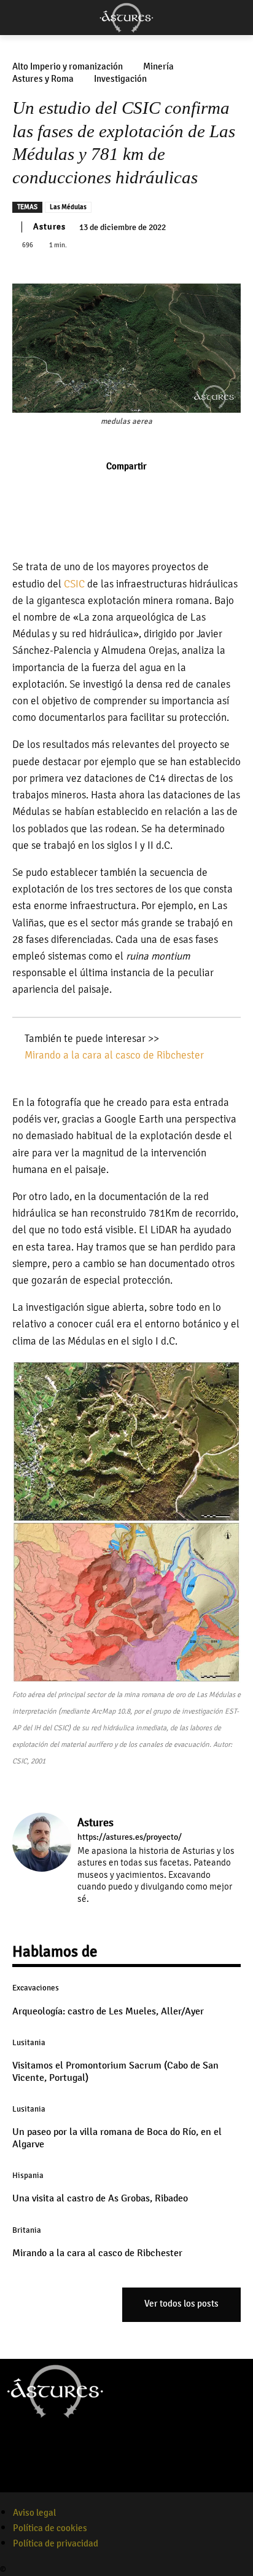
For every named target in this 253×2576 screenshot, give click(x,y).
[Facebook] (84, 493)
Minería (158, 67)
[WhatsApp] (169, 493)
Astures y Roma (43, 79)
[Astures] (126, 18)
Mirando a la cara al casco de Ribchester (114, 1055)
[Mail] (118, 1916)
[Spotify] (60, 2484)
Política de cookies (50, 2528)
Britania (27, 2230)
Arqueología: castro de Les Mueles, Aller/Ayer (108, 2011)
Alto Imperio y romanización (68, 67)
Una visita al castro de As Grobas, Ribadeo (100, 2198)
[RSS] (135, 1916)
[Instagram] (100, 1916)
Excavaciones (36, 1988)
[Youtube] (85, 2484)
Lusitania (29, 2043)
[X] (112, 493)
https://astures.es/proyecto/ (130, 1837)
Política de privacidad (56, 2543)
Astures (49, 227)
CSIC (74, 584)
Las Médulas (68, 207)
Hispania (28, 2176)
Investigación (120, 79)
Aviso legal (34, 2513)
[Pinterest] (141, 493)
